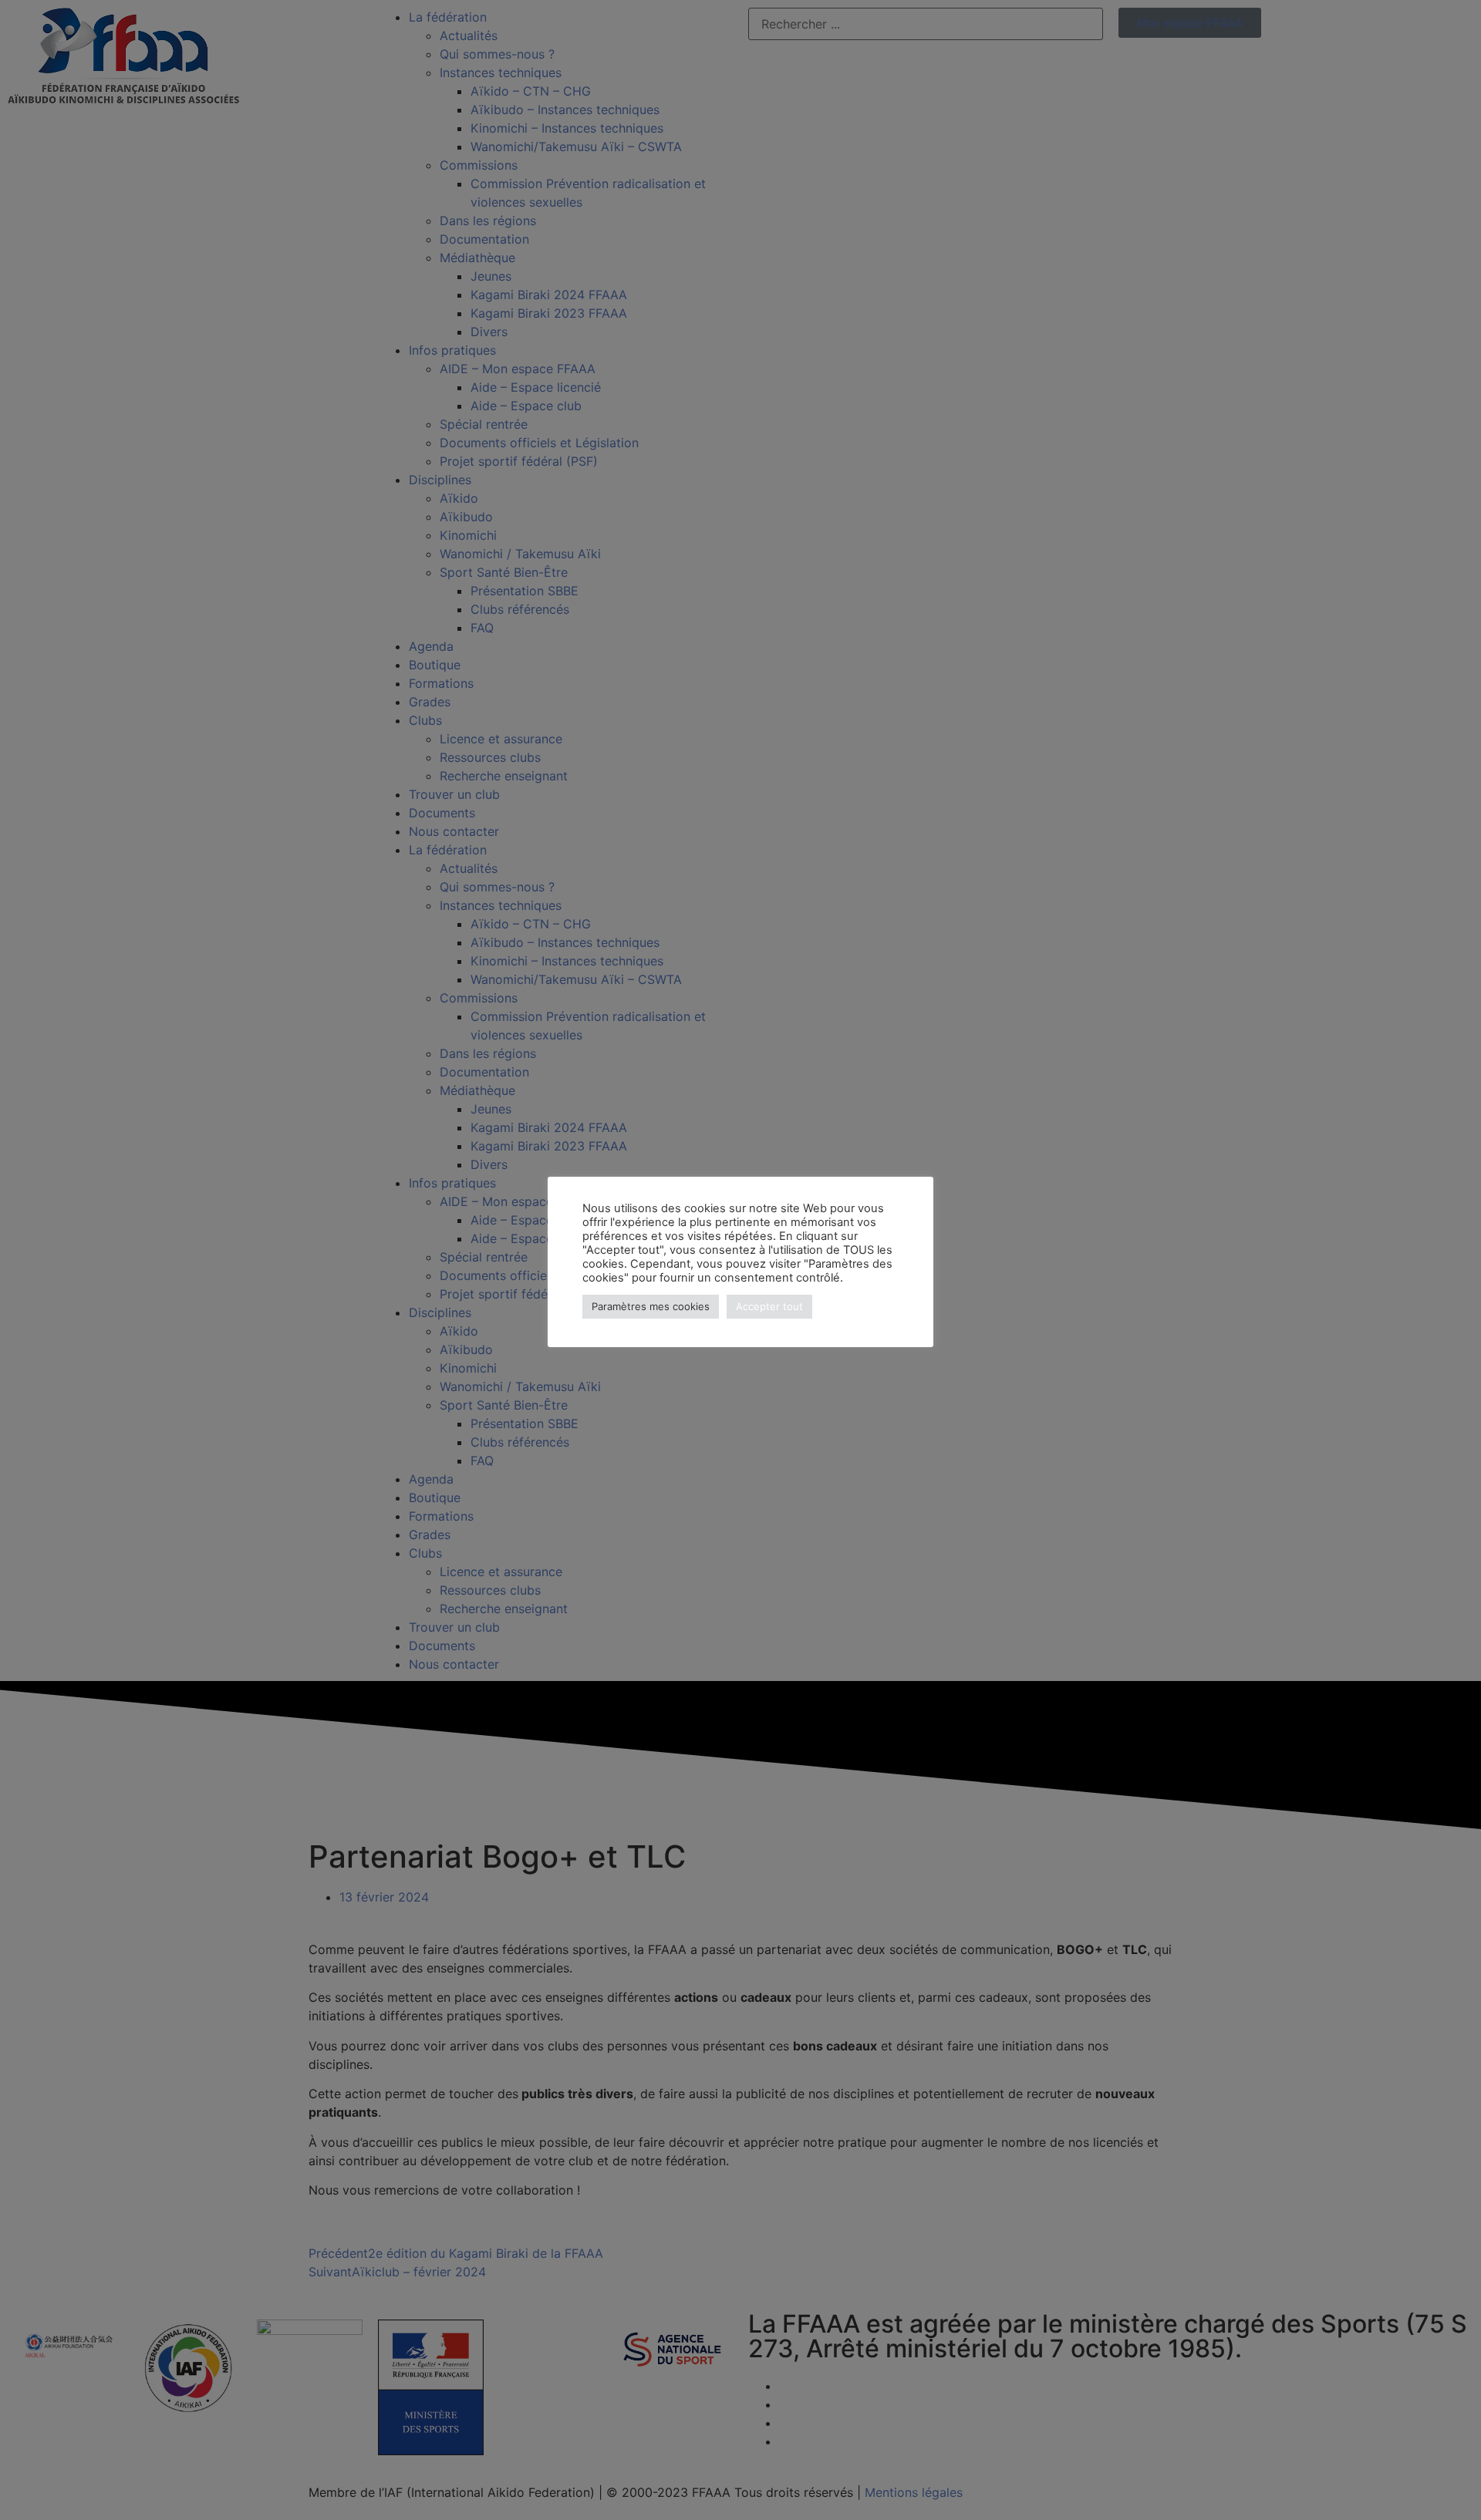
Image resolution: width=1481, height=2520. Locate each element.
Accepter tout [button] (769, 1306)
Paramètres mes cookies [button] (651, 1306)
